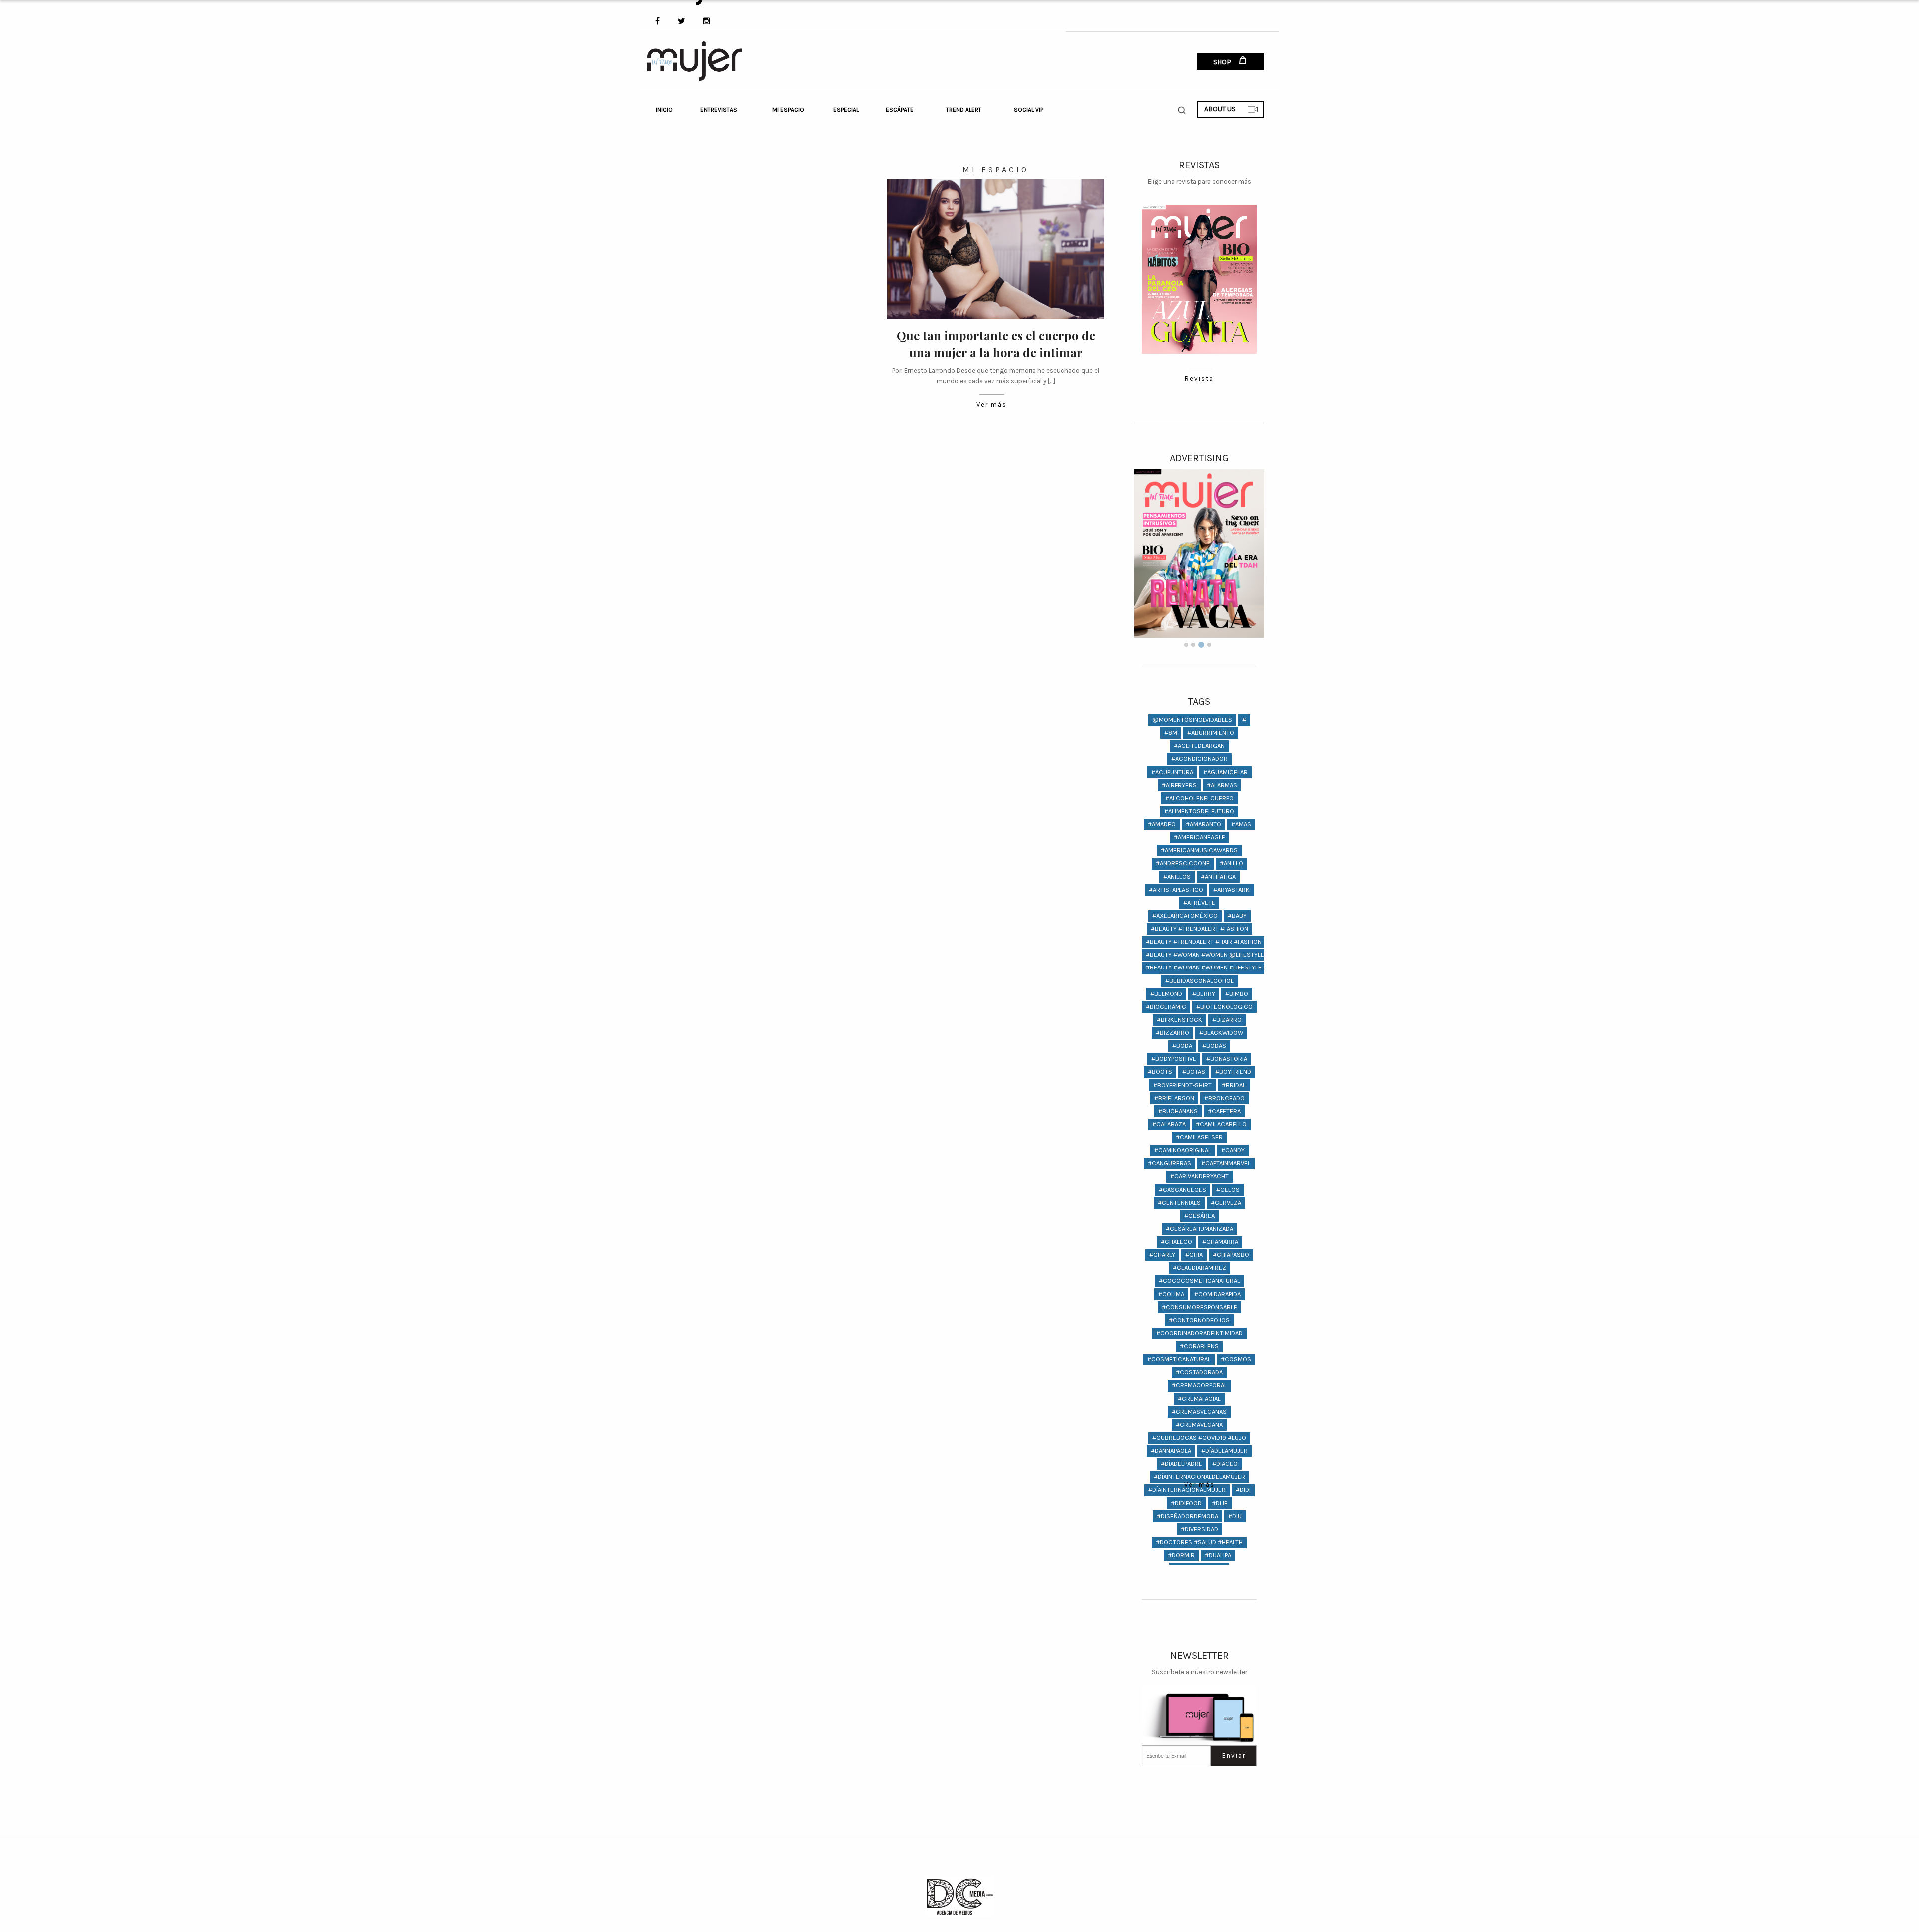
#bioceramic (1166, 1007)
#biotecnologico (1225, 1007)
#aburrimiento (1211, 732)
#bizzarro (1173, 1033)
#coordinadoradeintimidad (1200, 1333)
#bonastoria (1227, 1059)
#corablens (1199, 1346)
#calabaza (1169, 1124)
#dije (1220, 1503)
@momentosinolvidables (1192, 719)
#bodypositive (1174, 1059)
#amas (1241, 824)
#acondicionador (1200, 758)
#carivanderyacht (1200, 1176)
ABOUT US (1220, 109)
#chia (1194, 1255)
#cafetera (1224, 1111)
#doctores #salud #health (1199, 1542)
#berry (1204, 994)
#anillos (1177, 876)
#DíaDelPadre (1182, 1463)
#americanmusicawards (1199, 850)
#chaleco (1177, 1242)
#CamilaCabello (1221, 1124)
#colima (1171, 1294)
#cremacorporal (1200, 1385)
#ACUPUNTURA (1172, 772)
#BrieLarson (1174, 1098)
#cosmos (1236, 1359)
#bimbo (1237, 994)
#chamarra (1220, 1242)
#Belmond (1166, 994)
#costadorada (1199, 1372)
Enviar (1234, 1755)
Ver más (992, 405)
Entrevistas (719, 110)
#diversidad (1200, 1529)
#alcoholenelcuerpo (1200, 798)
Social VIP (1029, 110)
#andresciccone (1183, 863)
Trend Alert (964, 110)
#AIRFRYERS (1179, 785)
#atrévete (1199, 902)
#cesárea (1200, 1216)
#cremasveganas (1199, 1412)
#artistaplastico (1176, 889)
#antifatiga (1218, 876)
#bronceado (1225, 1098)
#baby (1237, 915)
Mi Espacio (788, 110)
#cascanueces (1183, 1190)
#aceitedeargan (1199, 745)
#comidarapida (1218, 1294)
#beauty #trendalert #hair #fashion (1204, 941)
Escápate (900, 110)
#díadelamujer (1225, 1450)
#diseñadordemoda (1188, 1516)
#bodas (1214, 1046)
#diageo (1225, 1463)
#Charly (1162, 1255)
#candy (1233, 1150)
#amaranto (1204, 824)
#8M (1171, 732)
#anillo (1232, 863)
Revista (1199, 379)
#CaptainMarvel (1226, 1163)
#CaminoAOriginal (1183, 1150)
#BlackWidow (1221, 1033)
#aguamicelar (1226, 772)
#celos (1228, 1190)
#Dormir (1181, 1555)
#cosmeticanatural (1179, 1359)
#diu (1235, 1516)
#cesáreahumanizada (1200, 1229)
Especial (846, 110)
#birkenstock (1180, 1020)
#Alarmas (1222, 785)
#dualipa (1218, 1555)
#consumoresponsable (1200, 1307)
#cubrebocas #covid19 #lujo (1199, 1438)
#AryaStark (1232, 889)
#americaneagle (1200, 837)
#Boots (1160, 1072)
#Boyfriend (1233, 1072)
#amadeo (1162, 824)
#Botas (1194, 1072)
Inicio (664, 110)
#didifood (1186, 1503)
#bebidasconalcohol (1200, 981)
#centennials (1179, 1203)
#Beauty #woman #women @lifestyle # (1208, 954)
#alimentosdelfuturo (1199, 811)
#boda (1182, 1046)
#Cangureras (1170, 1163)
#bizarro (1227, 1020)
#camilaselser (1199, 1137)
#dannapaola (1171, 1450)
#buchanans (1178, 1111)
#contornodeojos (1199, 1320)
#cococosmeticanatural (1200, 1281)
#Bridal (1234, 1085)
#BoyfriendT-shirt (1183, 1085)
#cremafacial (1199, 1399)
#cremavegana (1199, 1425)
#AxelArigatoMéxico (1185, 915)
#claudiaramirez (1200, 1268)
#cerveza (1226, 1203)
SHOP (1223, 62)
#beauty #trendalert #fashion (1200, 928)
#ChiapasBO (1231, 1255)
